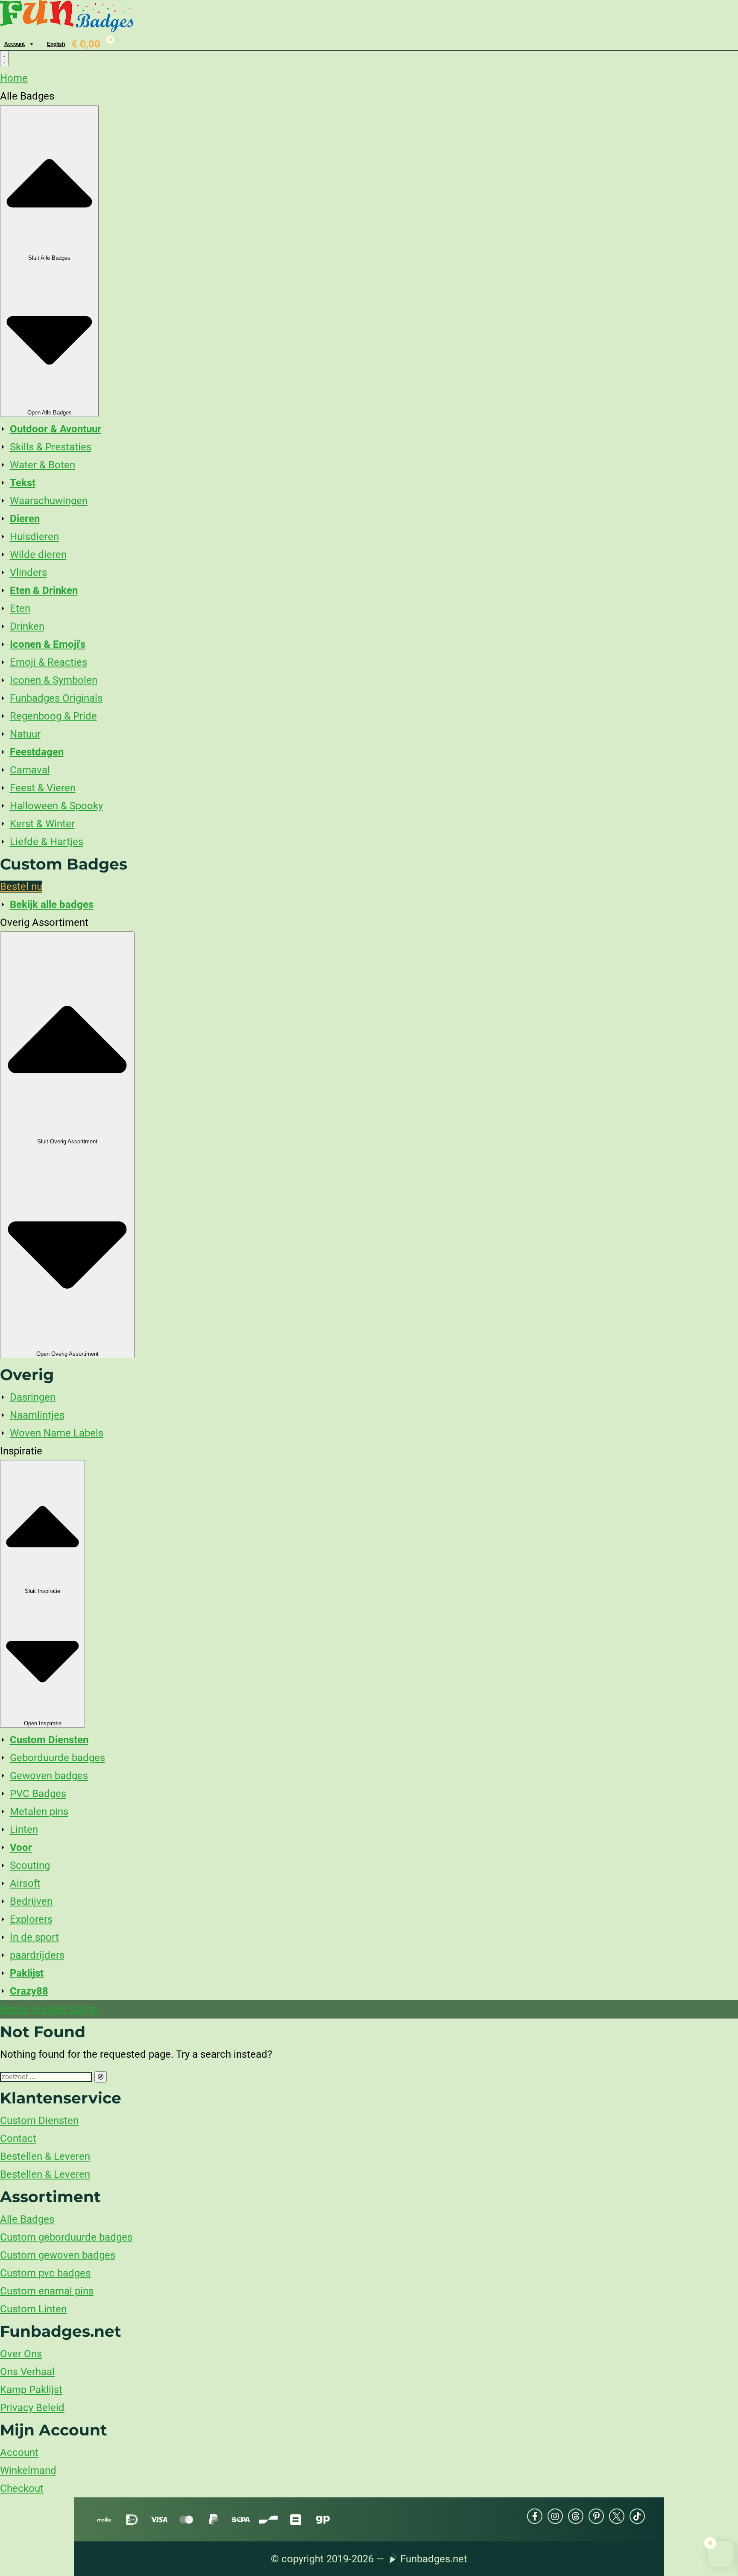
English (56, 44)
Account (15, 44)
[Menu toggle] (4, 59)
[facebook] (535, 2516)
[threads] (576, 2516)
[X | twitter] (617, 2516)
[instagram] (555, 2516)
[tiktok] (637, 2516)
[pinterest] (596, 2516)
